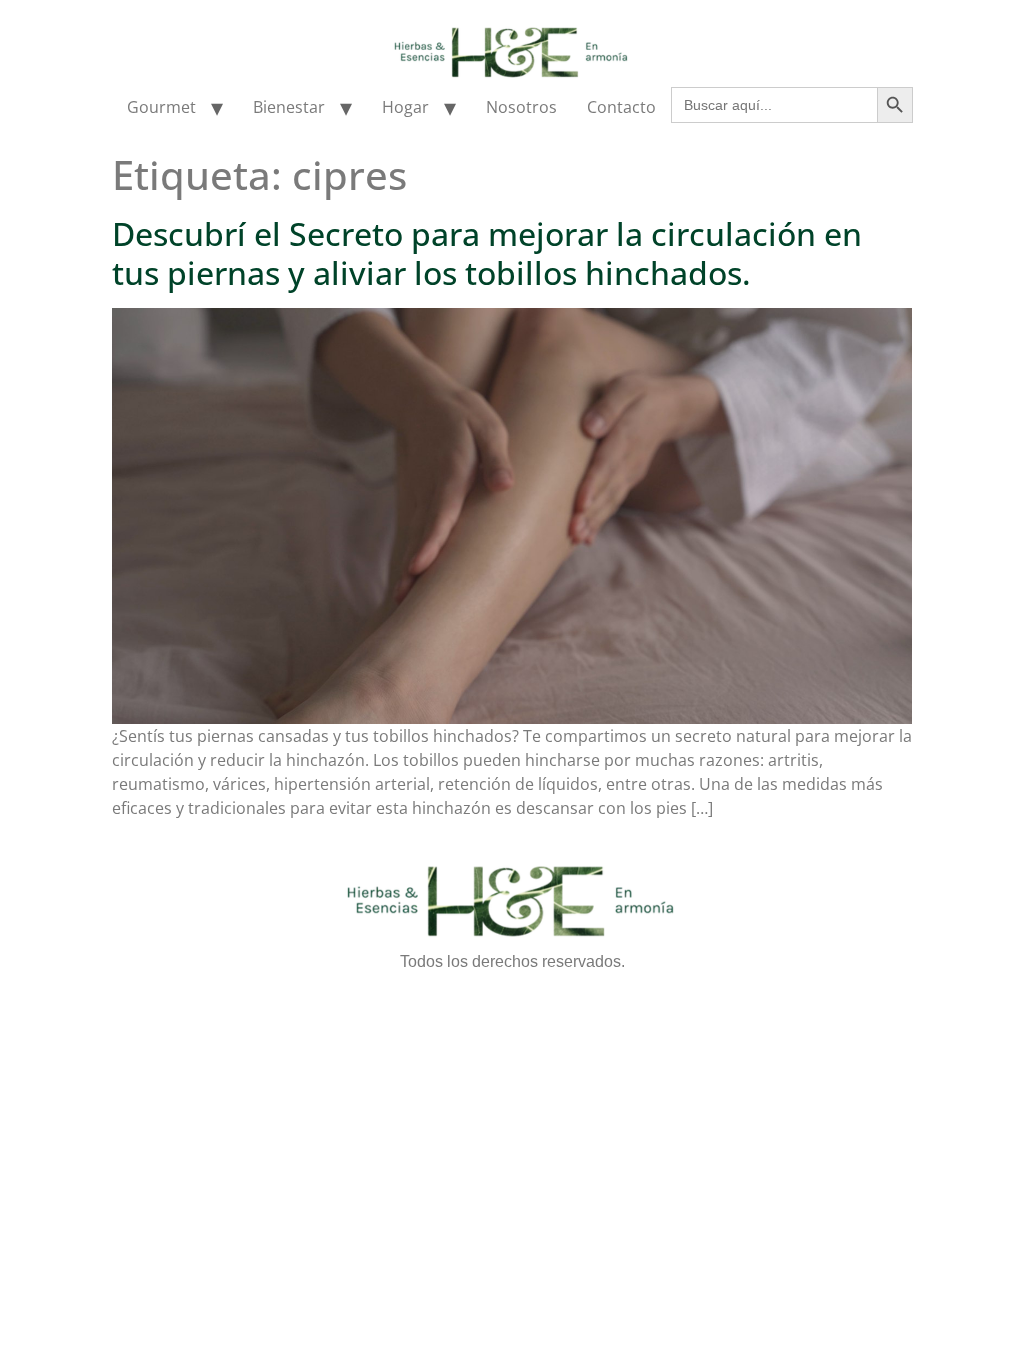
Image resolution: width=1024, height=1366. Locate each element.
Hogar (405, 107)
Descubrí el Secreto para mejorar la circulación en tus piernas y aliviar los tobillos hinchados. (487, 252)
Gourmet (161, 107)
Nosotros (521, 107)
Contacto (621, 107)
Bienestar (289, 107)
